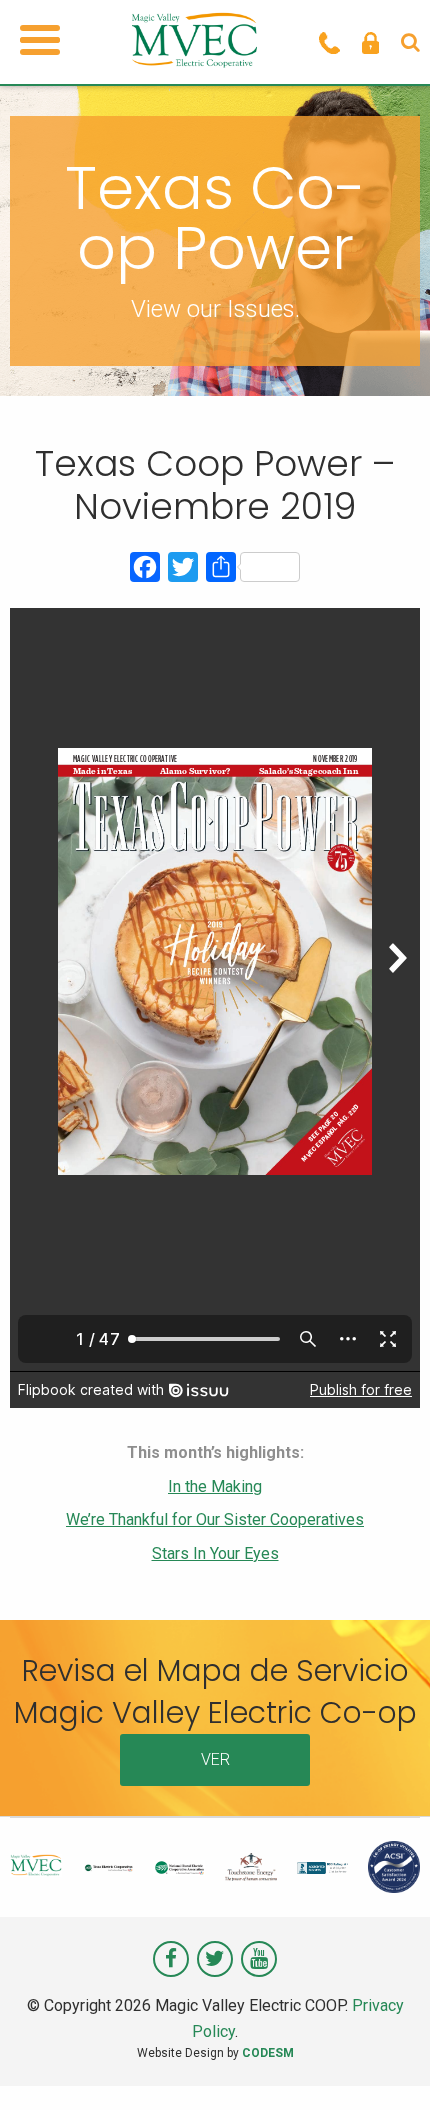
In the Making (215, 1486)
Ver (215, 1759)
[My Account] (370, 42)
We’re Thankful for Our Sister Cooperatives (215, 1519)
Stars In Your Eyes (215, 1553)
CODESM (268, 2053)
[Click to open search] (410, 42)
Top (407, 2082)
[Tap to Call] (329, 42)
